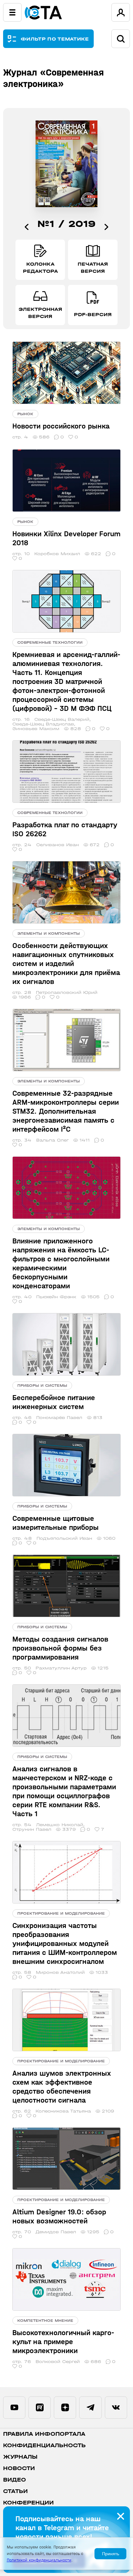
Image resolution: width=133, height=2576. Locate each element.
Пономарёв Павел (59, 1418)
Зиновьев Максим (36, 729)
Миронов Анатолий (60, 1972)
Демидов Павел (56, 2232)
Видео (15, 2480)
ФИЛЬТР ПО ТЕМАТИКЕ (55, 39)
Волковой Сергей (58, 2362)
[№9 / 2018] (27, 227)
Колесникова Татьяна (63, 2111)
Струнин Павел (32, 1829)
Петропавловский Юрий (67, 992)
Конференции (28, 2503)
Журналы (20, 2457)
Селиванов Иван (58, 845)
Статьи (15, 2491)
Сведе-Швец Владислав (43, 724)
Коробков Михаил (57, 554)
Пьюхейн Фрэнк (56, 1297)
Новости (19, 2468)
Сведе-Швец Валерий (62, 719)
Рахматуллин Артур (61, 1668)
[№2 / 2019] (106, 227)
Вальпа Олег (52, 1140)
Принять (111, 2554)
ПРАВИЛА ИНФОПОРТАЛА (44, 2434)
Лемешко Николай (60, 1825)
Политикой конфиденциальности (39, 2560)
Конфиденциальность (44, 2445)
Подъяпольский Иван (64, 1538)
